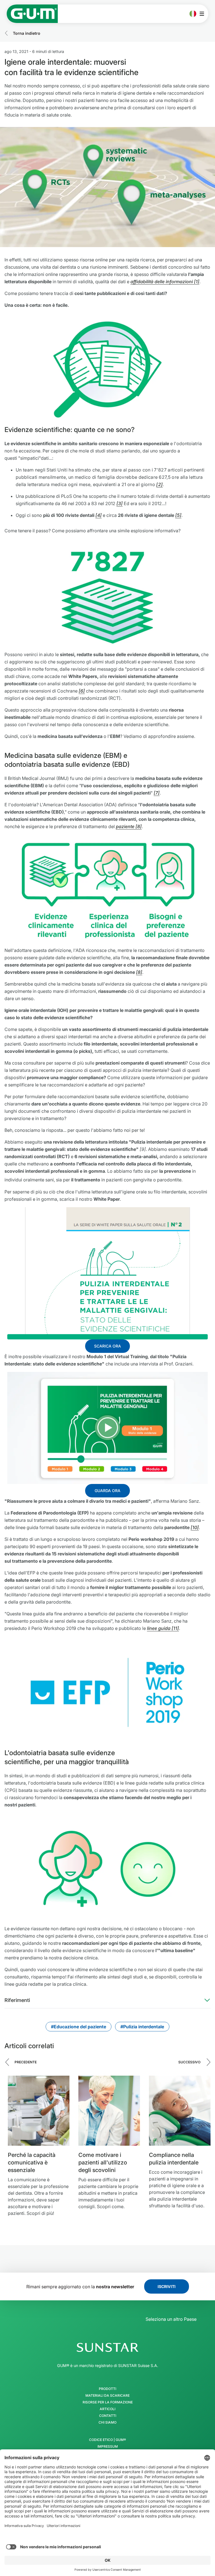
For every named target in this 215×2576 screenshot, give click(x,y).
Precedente (26, 2062)
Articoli (107, 2409)
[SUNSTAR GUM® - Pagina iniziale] (32, 14)
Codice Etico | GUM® (107, 2440)
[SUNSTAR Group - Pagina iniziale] (107, 2347)
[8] (139, 972)
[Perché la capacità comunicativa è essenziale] (39, 2111)
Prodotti (107, 2389)
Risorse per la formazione (108, 2402)
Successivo (189, 2062)
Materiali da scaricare (107, 2396)
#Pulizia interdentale (142, 2027)
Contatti (108, 2416)
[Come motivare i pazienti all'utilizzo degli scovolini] (109, 2111)
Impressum (108, 2447)
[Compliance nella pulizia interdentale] (180, 2111)
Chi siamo (107, 2422)
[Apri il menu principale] (203, 14)
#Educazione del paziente (79, 2027)
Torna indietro (27, 33)
